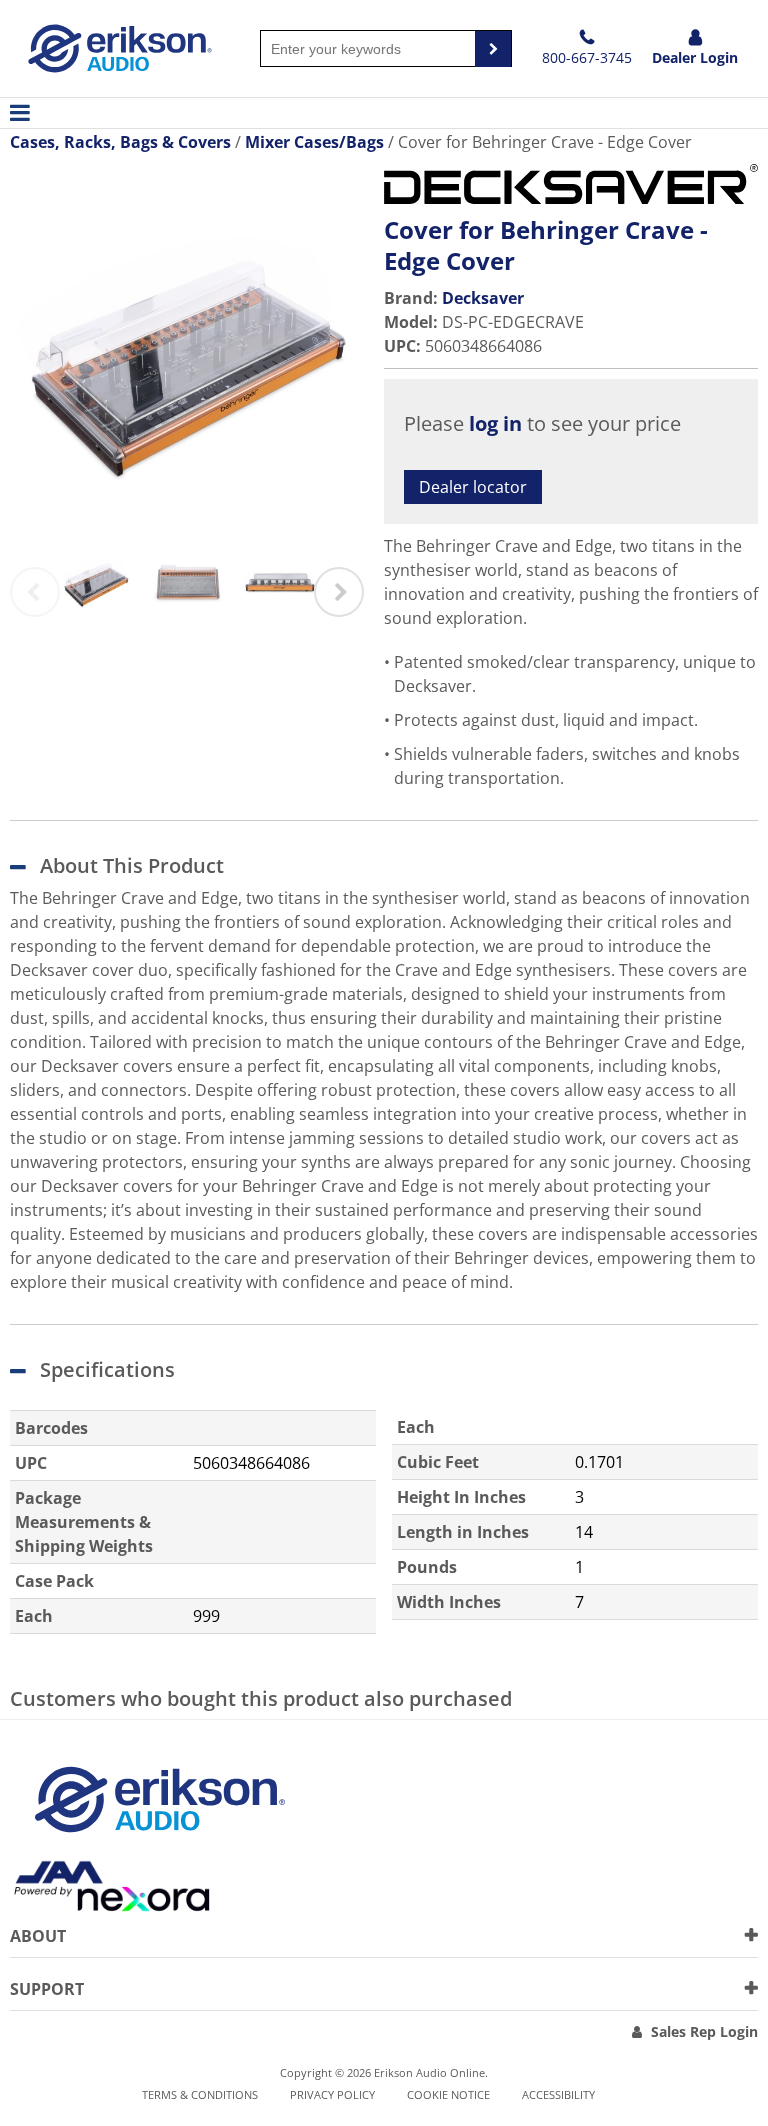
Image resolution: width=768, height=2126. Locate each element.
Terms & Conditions (200, 2094)
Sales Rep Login (704, 2031)
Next (339, 592)
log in (495, 423)
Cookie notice (448, 2094)
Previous (35, 592)
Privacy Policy (332, 2094)
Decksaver (483, 298)
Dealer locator (473, 487)
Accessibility (558, 2094)
